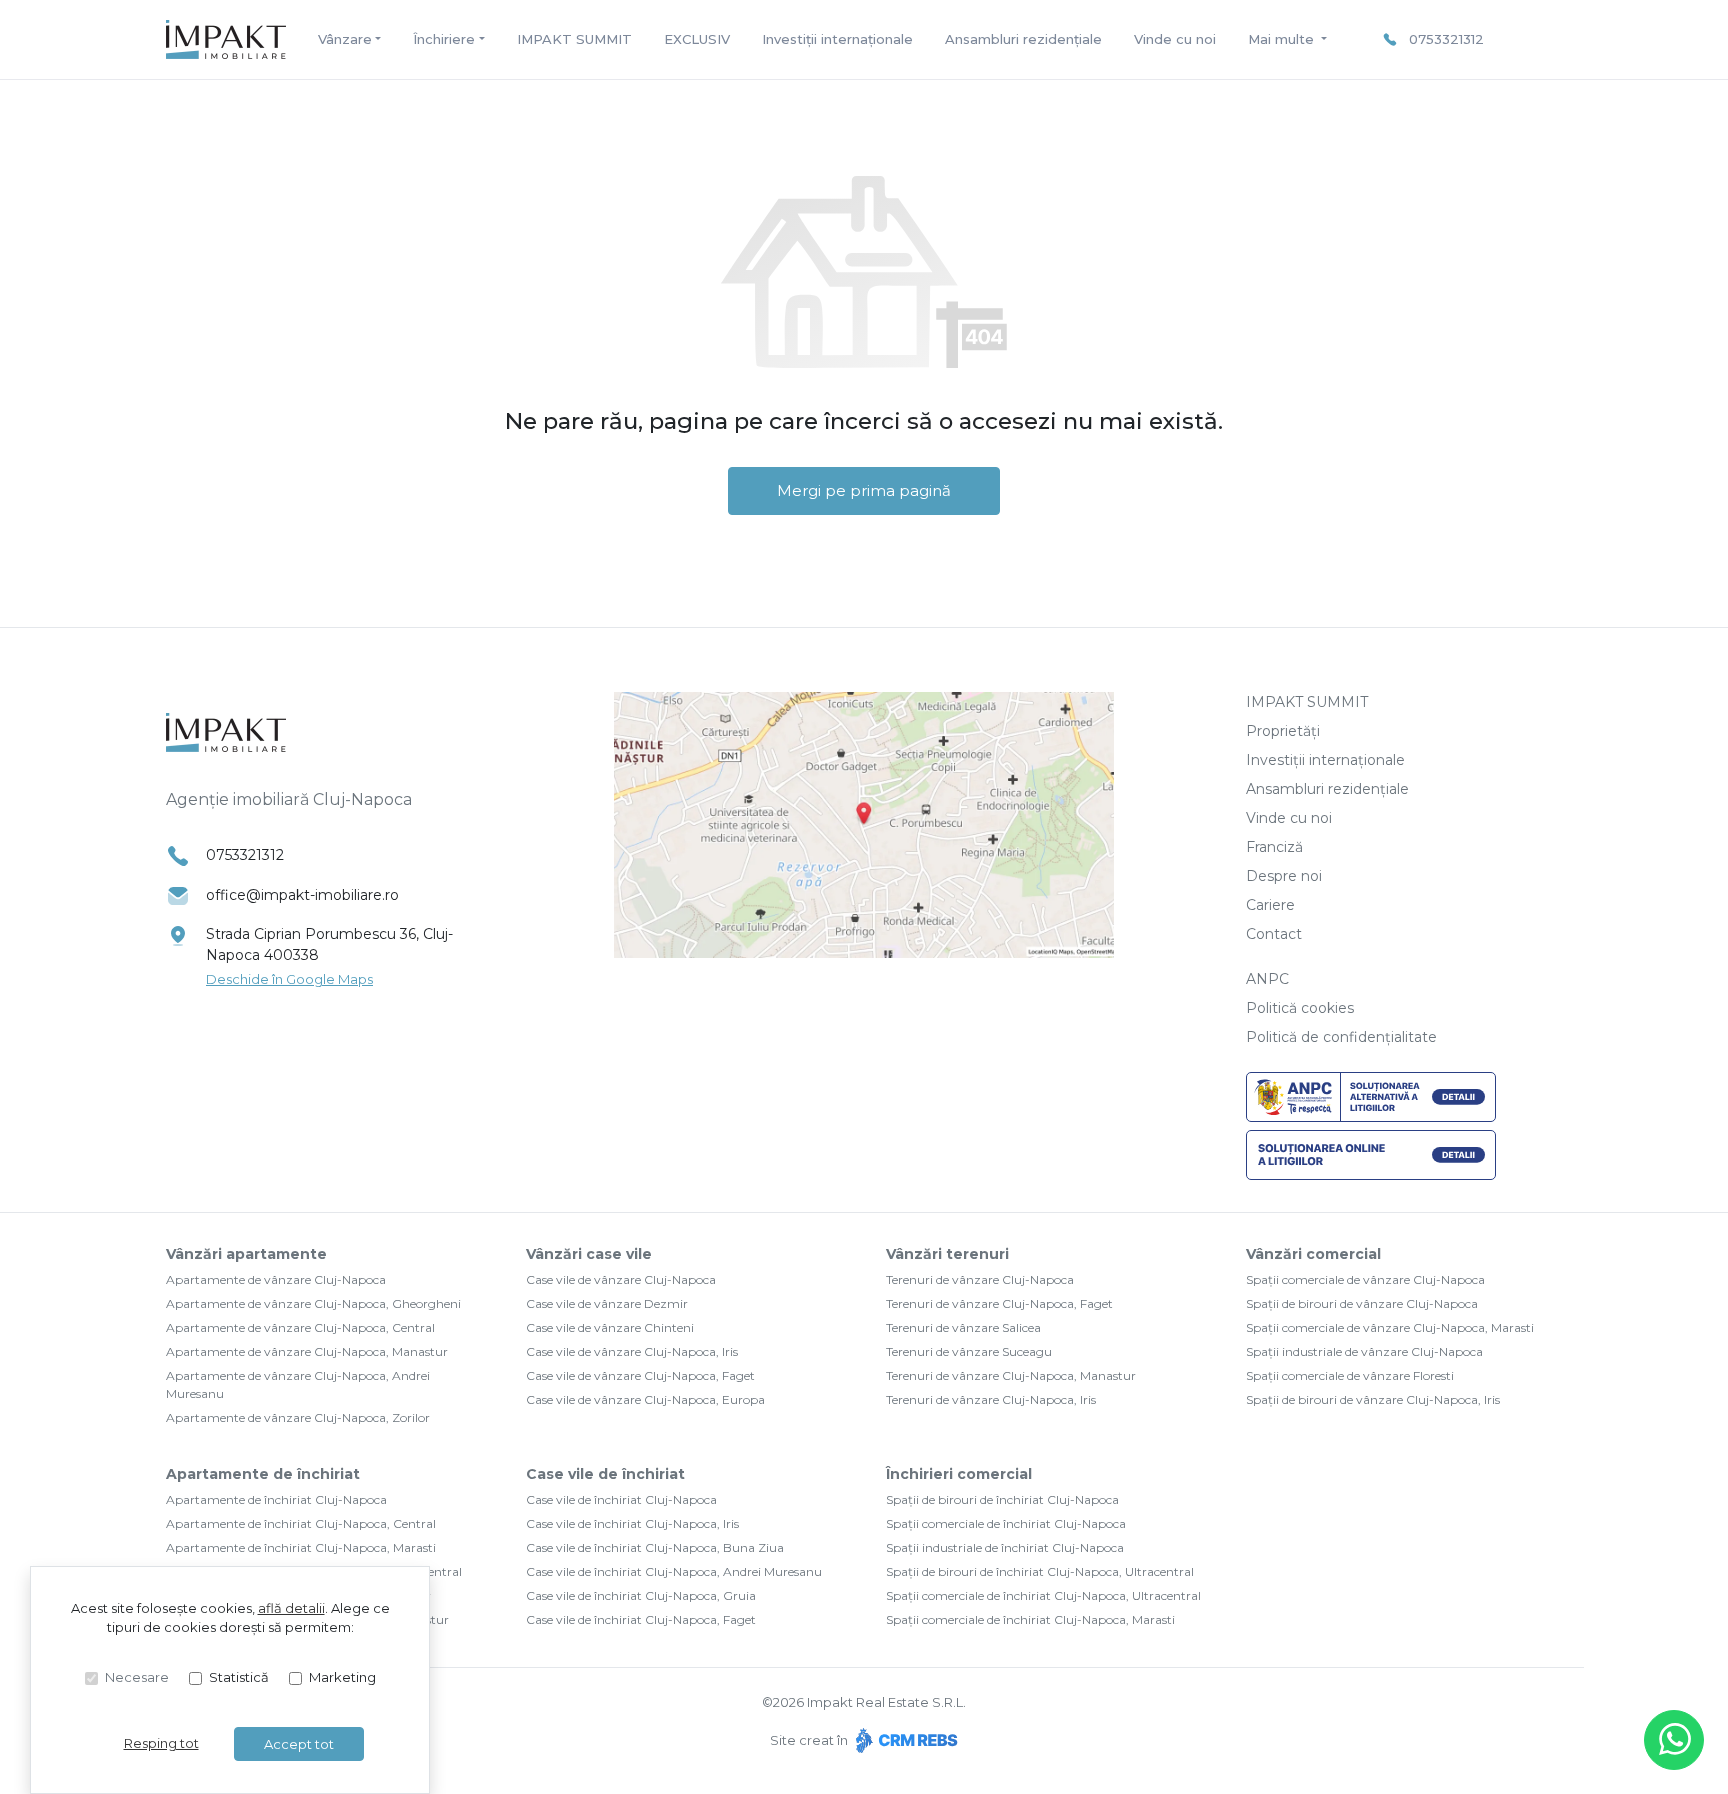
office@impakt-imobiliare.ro (302, 895)
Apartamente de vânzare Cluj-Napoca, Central (300, 1327)
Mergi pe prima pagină (864, 490)
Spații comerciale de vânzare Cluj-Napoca (1365, 1279)
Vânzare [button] (345, 39)
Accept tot (299, 1744)
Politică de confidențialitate (1341, 1037)
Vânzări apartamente (246, 1254)
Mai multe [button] (1283, 39)
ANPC (1267, 979)
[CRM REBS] (904, 1740)
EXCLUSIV (697, 39)
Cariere (1270, 905)
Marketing (342, 1677)
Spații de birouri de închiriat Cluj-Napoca (1002, 1499)
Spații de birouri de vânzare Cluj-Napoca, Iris (1373, 1399)
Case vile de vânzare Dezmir (607, 1303)
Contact (1274, 934)
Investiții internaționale (837, 39)
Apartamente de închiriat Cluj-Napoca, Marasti (301, 1547)
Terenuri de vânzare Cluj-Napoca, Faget (999, 1303)
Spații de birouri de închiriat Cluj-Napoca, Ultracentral (1040, 1571)
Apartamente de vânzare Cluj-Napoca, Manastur (307, 1351)
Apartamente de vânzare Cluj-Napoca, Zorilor (298, 1417)
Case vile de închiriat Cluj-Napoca (621, 1499)
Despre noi (1284, 876)
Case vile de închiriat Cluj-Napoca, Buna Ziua (655, 1547)
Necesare (137, 1677)
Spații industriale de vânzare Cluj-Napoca (1364, 1351)
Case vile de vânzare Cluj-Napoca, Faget (640, 1375)
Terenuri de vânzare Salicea (963, 1327)
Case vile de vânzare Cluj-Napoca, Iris (632, 1351)
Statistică (239, 1677)
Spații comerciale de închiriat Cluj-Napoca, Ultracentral (1043, 1595)
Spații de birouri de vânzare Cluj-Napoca (1362, 1303)
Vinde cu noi (1175, 39)
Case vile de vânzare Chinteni (610, 1327)
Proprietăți (1283, 731)
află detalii (291, 1608)
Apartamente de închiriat (263, 1474)
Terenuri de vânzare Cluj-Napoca (980, 1279)
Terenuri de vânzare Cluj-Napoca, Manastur (1011, 1375)
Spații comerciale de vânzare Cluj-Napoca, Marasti (1390, 1327)
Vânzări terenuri (947, 1254)
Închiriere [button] (444, 39)
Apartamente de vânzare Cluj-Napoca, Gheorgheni (313, 1303)
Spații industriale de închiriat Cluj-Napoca (1005, 1547)
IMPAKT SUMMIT (574, 39)
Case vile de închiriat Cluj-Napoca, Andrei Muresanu (674, 1571)
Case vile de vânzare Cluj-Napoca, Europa (645, 1399)
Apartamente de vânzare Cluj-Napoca (276, 1279)
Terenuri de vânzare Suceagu (969, 1351)
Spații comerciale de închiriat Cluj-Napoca (1006, 1523)
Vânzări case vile (589, 1254)
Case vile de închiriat (605, 1474)
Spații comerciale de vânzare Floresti (1350, 1375)
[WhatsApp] (1674, 1740)
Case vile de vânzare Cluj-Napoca (621, 1279)
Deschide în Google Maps (289, 979)
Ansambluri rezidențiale (1023, 39)
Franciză (1274, 847)
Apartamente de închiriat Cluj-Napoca (276, 1499)
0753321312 (1446, 39)
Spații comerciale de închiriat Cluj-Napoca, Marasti (1030, 1619)
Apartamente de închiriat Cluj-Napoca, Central (301, 1523)
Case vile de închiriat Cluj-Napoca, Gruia (641, 1595)
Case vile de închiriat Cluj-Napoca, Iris (632, 1523)
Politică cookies (1300, 1008)
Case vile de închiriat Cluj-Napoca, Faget (641, 1619)
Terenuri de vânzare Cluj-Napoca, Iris (991, 1399)
